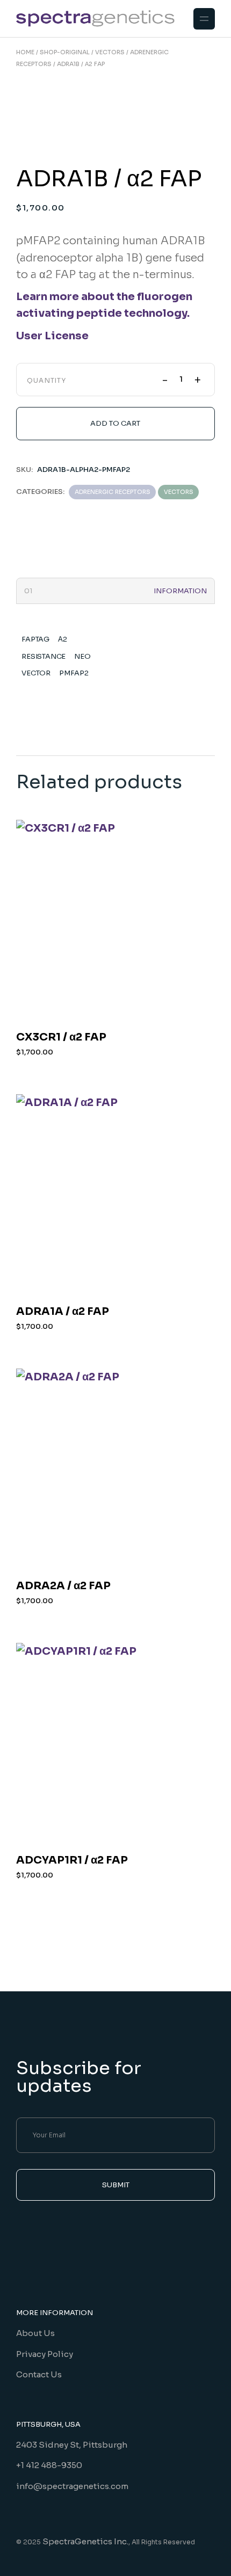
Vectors (179, 492)
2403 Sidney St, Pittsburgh (72, 2445)
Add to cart (115, 423)
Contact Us (39, 2374)
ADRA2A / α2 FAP (63, 1586)
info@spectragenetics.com (72, 2486)
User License (52, 336)
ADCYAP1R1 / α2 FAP (72, 1860)
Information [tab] (180, 591)
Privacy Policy (45, 2354)
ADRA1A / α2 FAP (63, 1311)
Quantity (47, 381)
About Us (35, 2333)
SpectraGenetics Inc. (85, 2541)
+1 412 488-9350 (49, 2465)
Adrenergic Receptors (113, 492)
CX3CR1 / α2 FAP (61, 1037)
